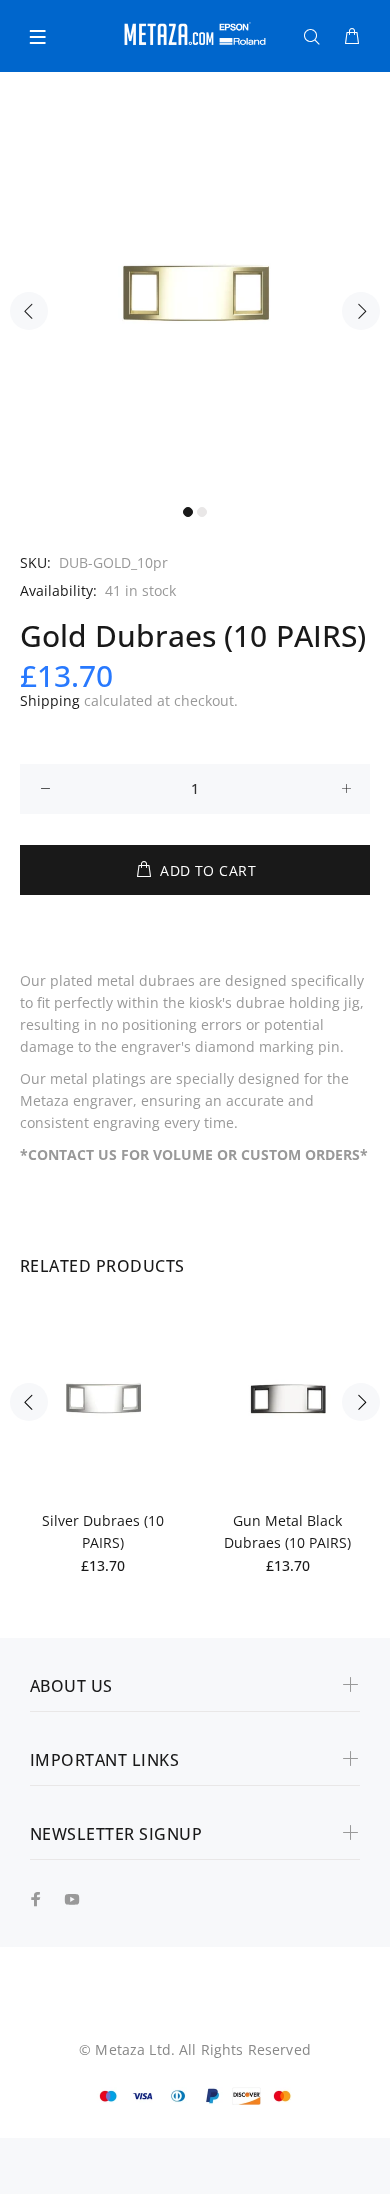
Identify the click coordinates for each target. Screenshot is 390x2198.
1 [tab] (188, 512)
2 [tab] (202, 512)
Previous (29, 311)
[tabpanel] (195, 300)
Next (361, 311)
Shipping (50, 700)
